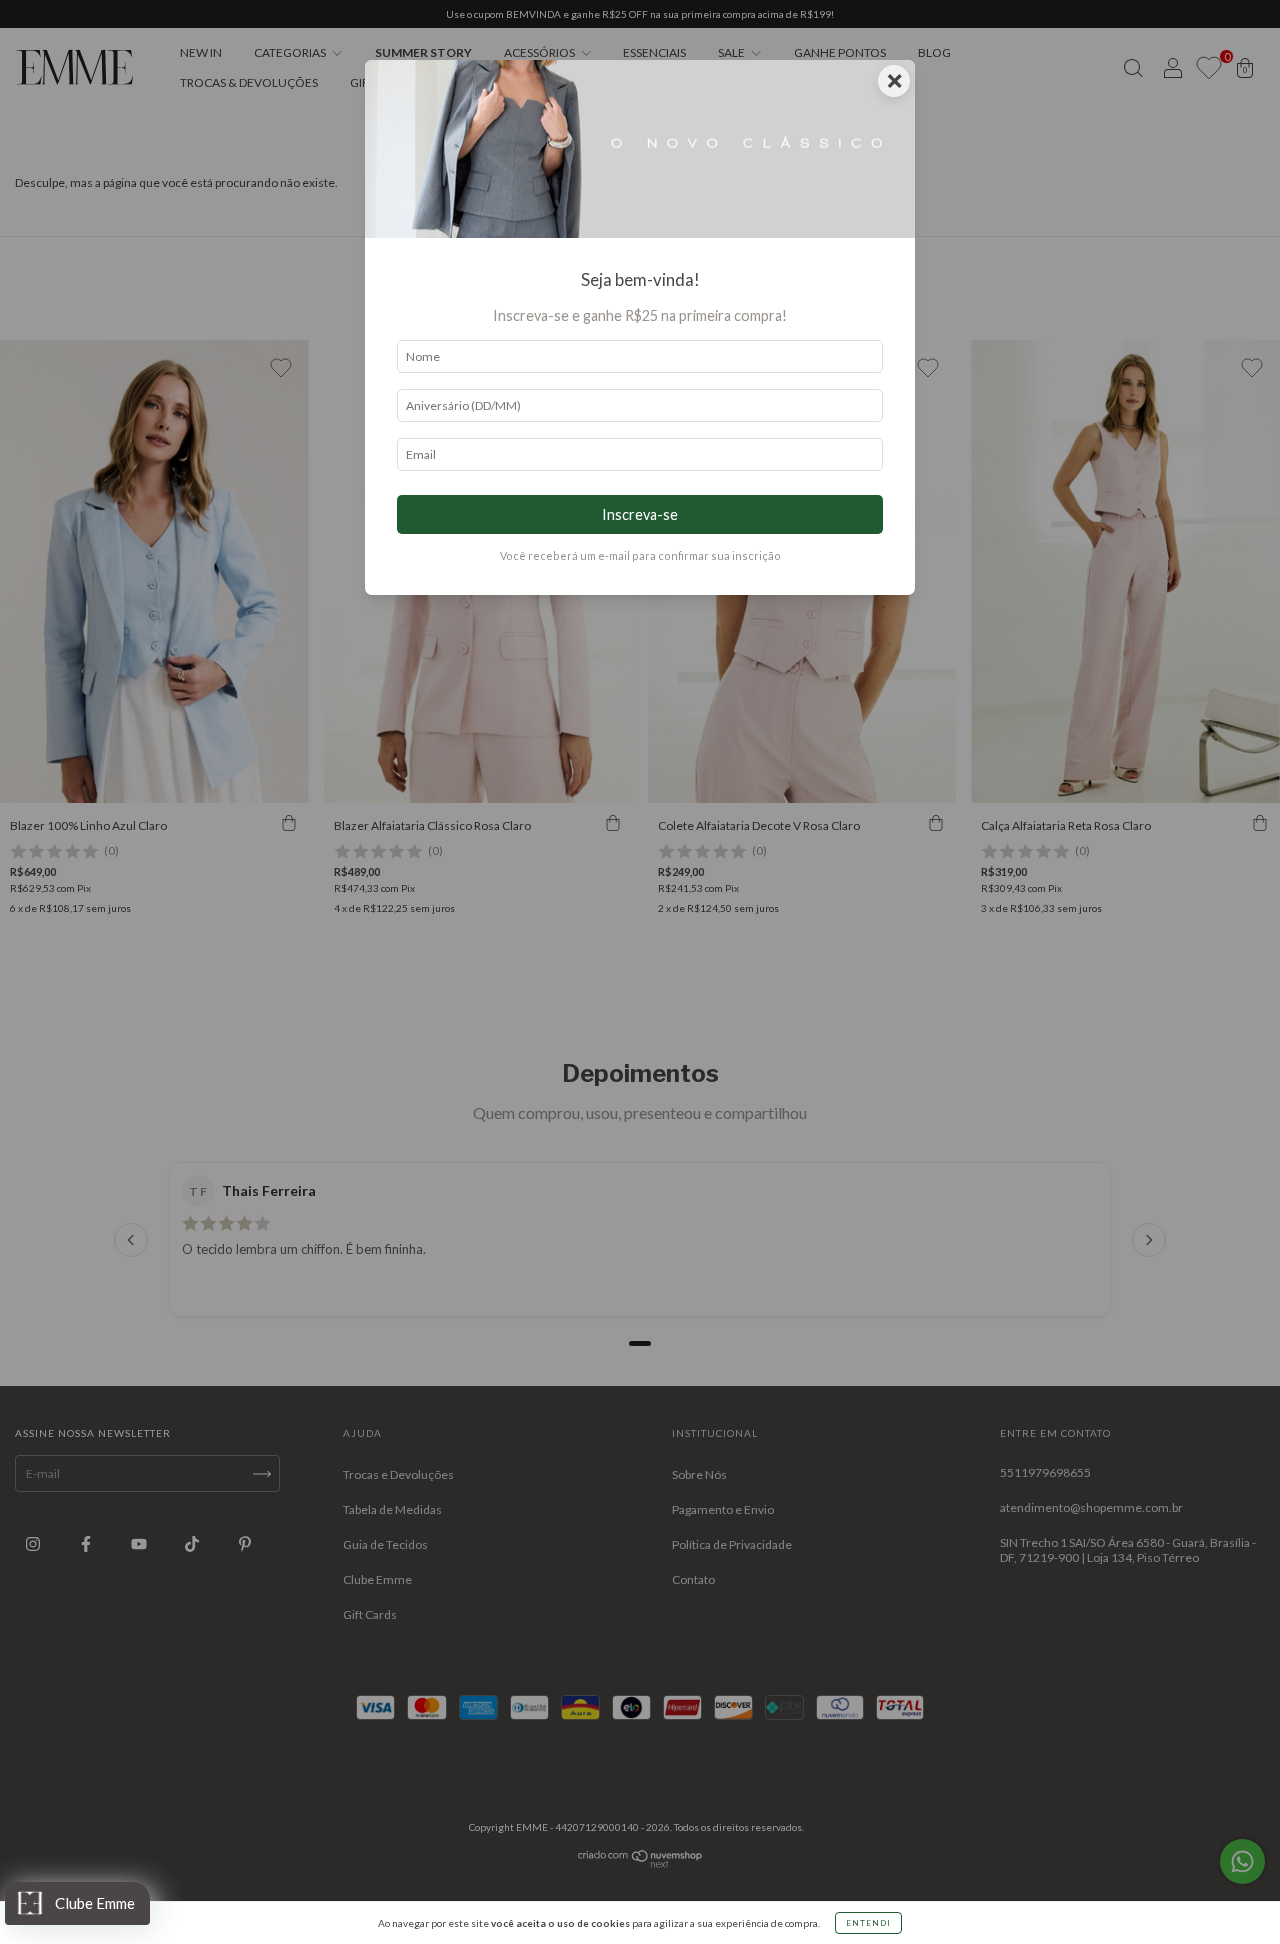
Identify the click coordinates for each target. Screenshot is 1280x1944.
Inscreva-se (640, 514)
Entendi (868, 1923)
